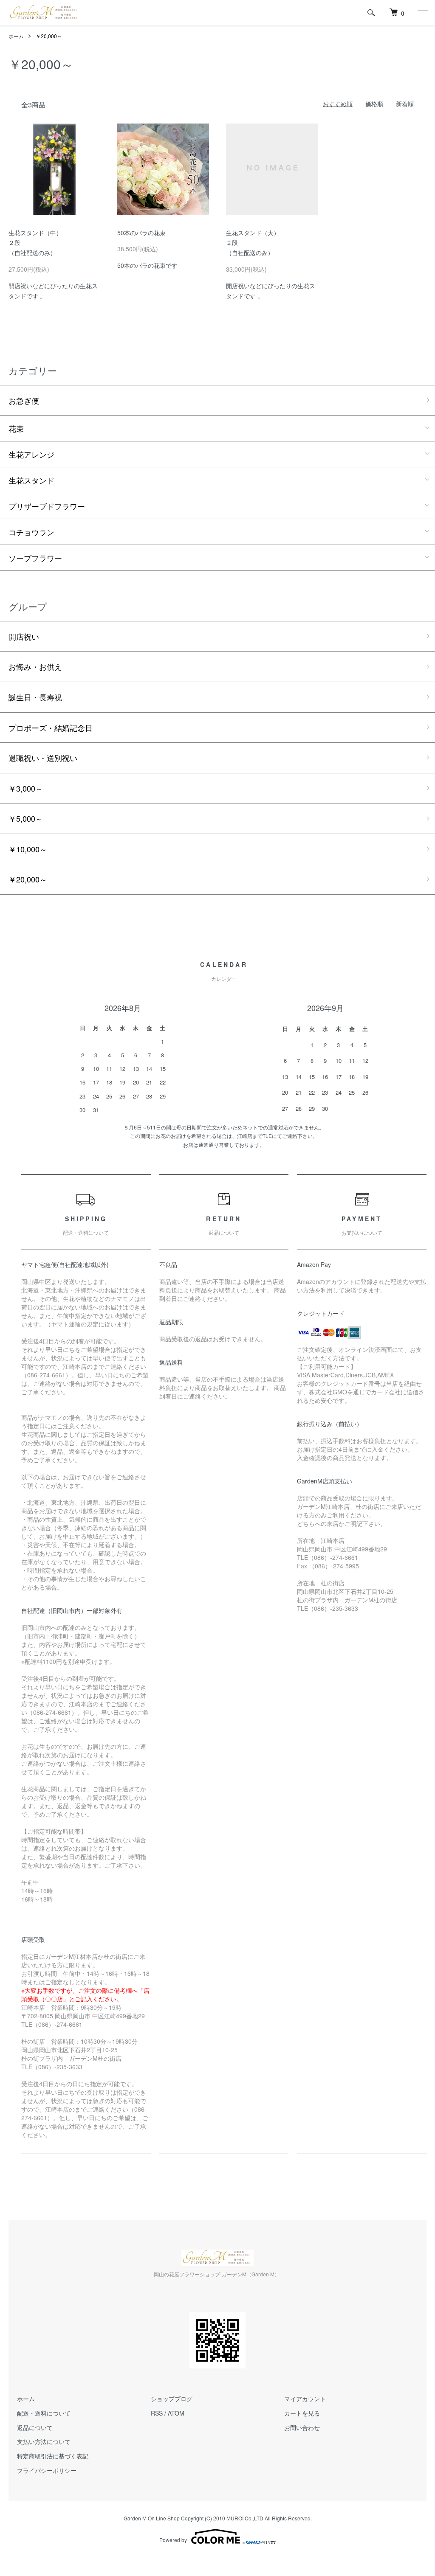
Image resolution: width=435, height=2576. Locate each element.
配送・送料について (44, 2413)
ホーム (16, 36)
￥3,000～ (26, 788)
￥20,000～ (49, 36)
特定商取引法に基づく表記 (53, 2456)
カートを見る (302, 2413)
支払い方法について (44, 2441)
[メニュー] (422, 13)
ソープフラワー (35, 558)
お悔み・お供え (35, 666)
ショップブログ (172, 2399)
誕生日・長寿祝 (35, 697)
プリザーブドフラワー (47, 506)
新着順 (405, 104)
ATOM (176, 2413)
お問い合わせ (302, 2427)
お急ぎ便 (24, 400)
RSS (157, 2413)
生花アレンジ (31, 454)
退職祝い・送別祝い (43, 758)
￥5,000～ (26, 818)
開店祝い (24, 636)
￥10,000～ (28, 849)
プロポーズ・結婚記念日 (51, 728)
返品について (35, 2427)
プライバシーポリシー (47, 2470)
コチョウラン (31, 532)
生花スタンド (31, 480)
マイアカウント (305, 2399)
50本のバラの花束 (141, 233)
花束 (16, 428)
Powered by (173, 2540)
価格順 (374, 104)
